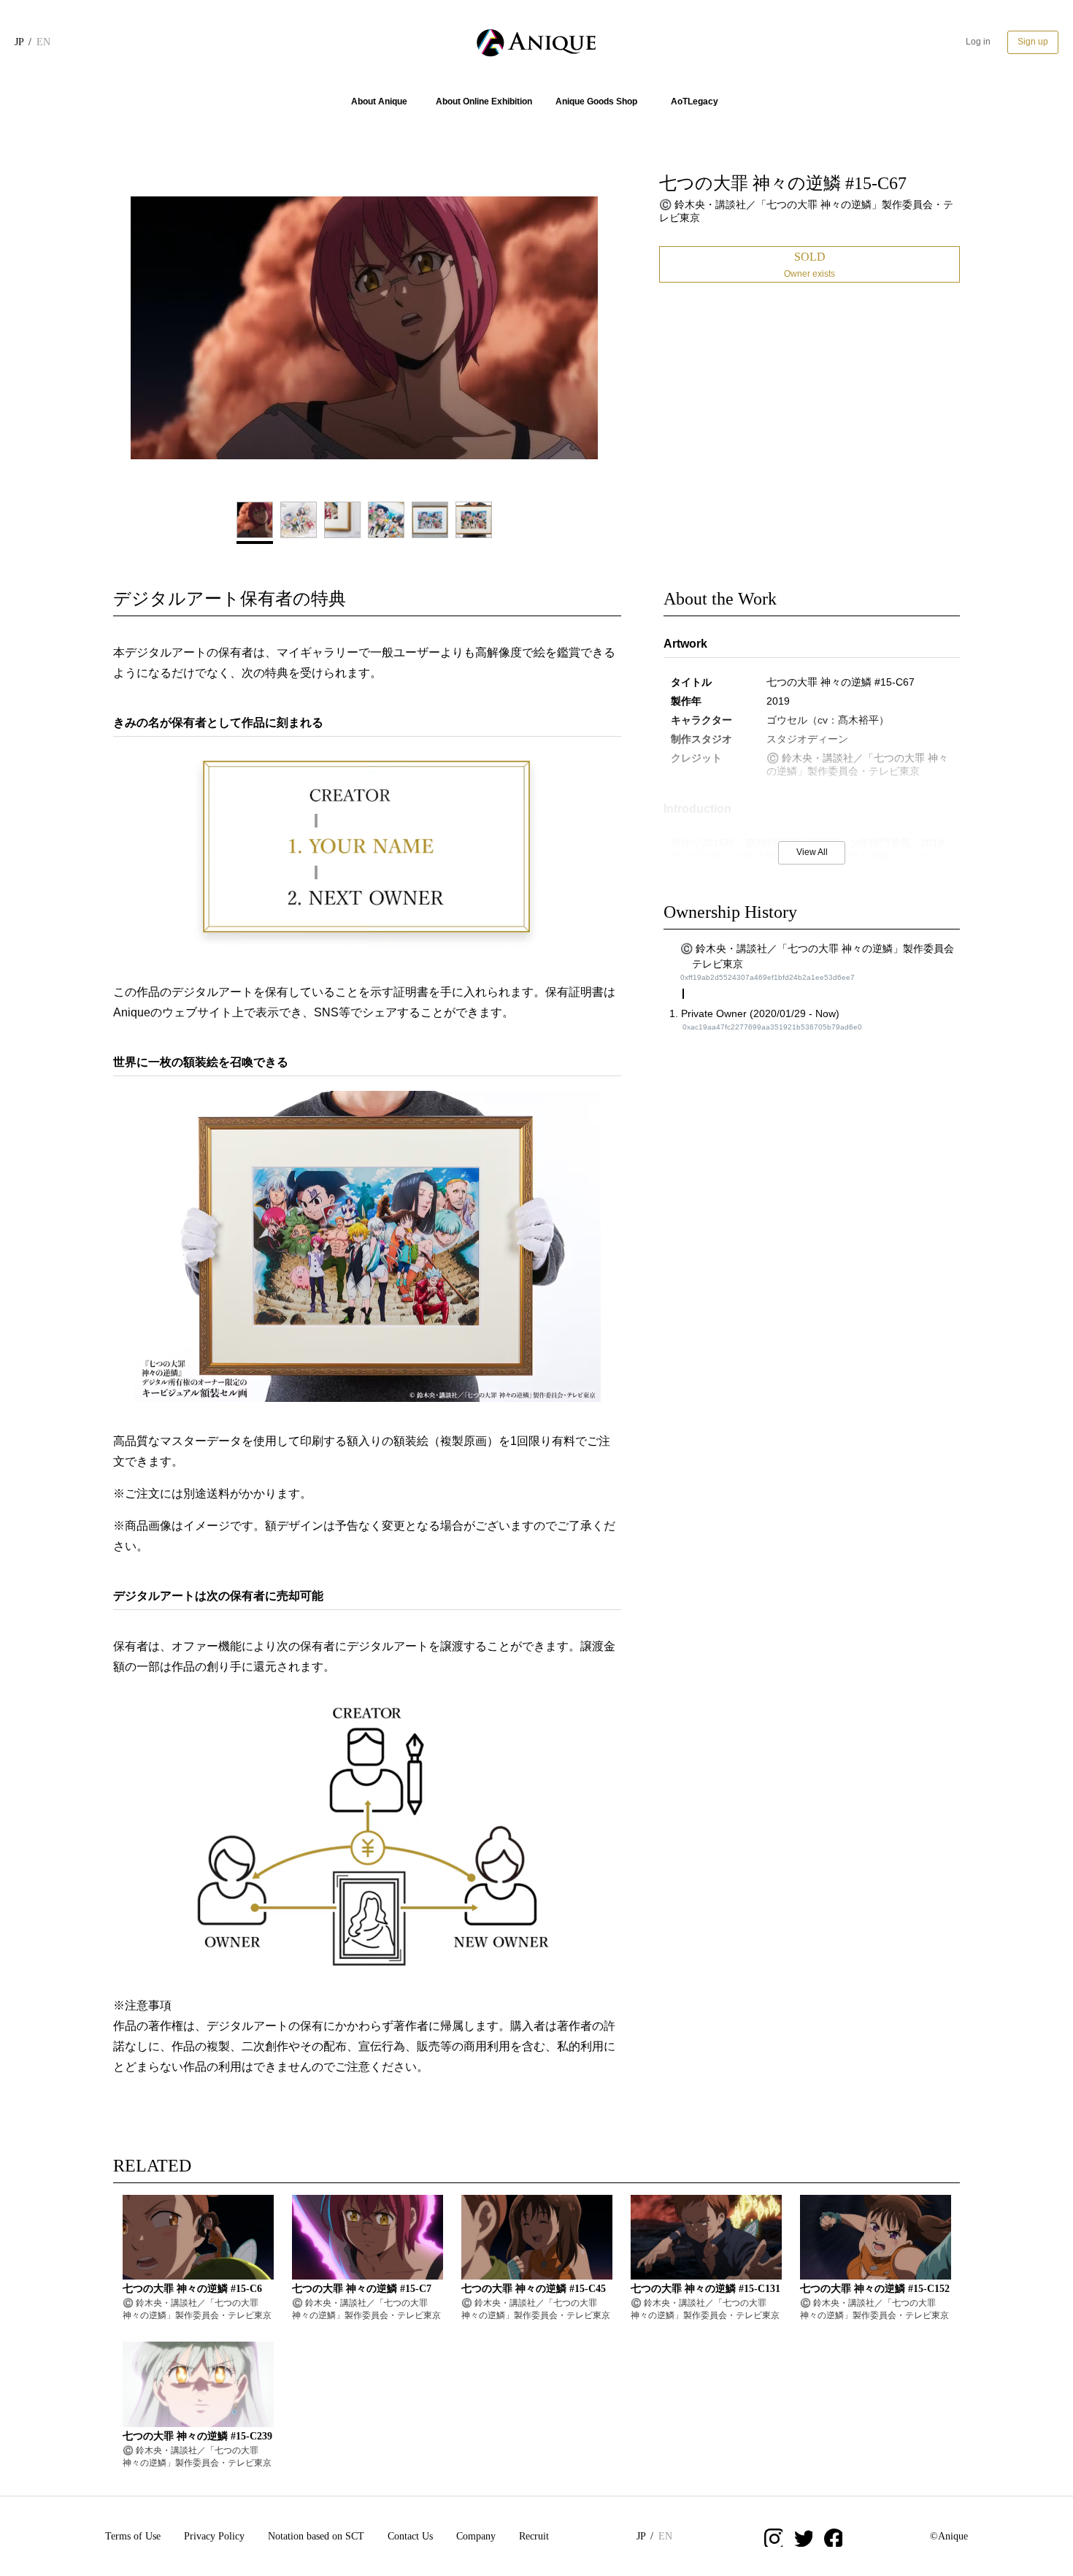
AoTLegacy (695, 101)
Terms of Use (133, 2536)
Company (476, 2536)
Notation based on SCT (316, 2536)
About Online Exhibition (484, 101)
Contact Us (410, 2536)
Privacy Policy (214, 2536)
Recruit (534, 2536)
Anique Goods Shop (596, 101)
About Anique (379, 101)
